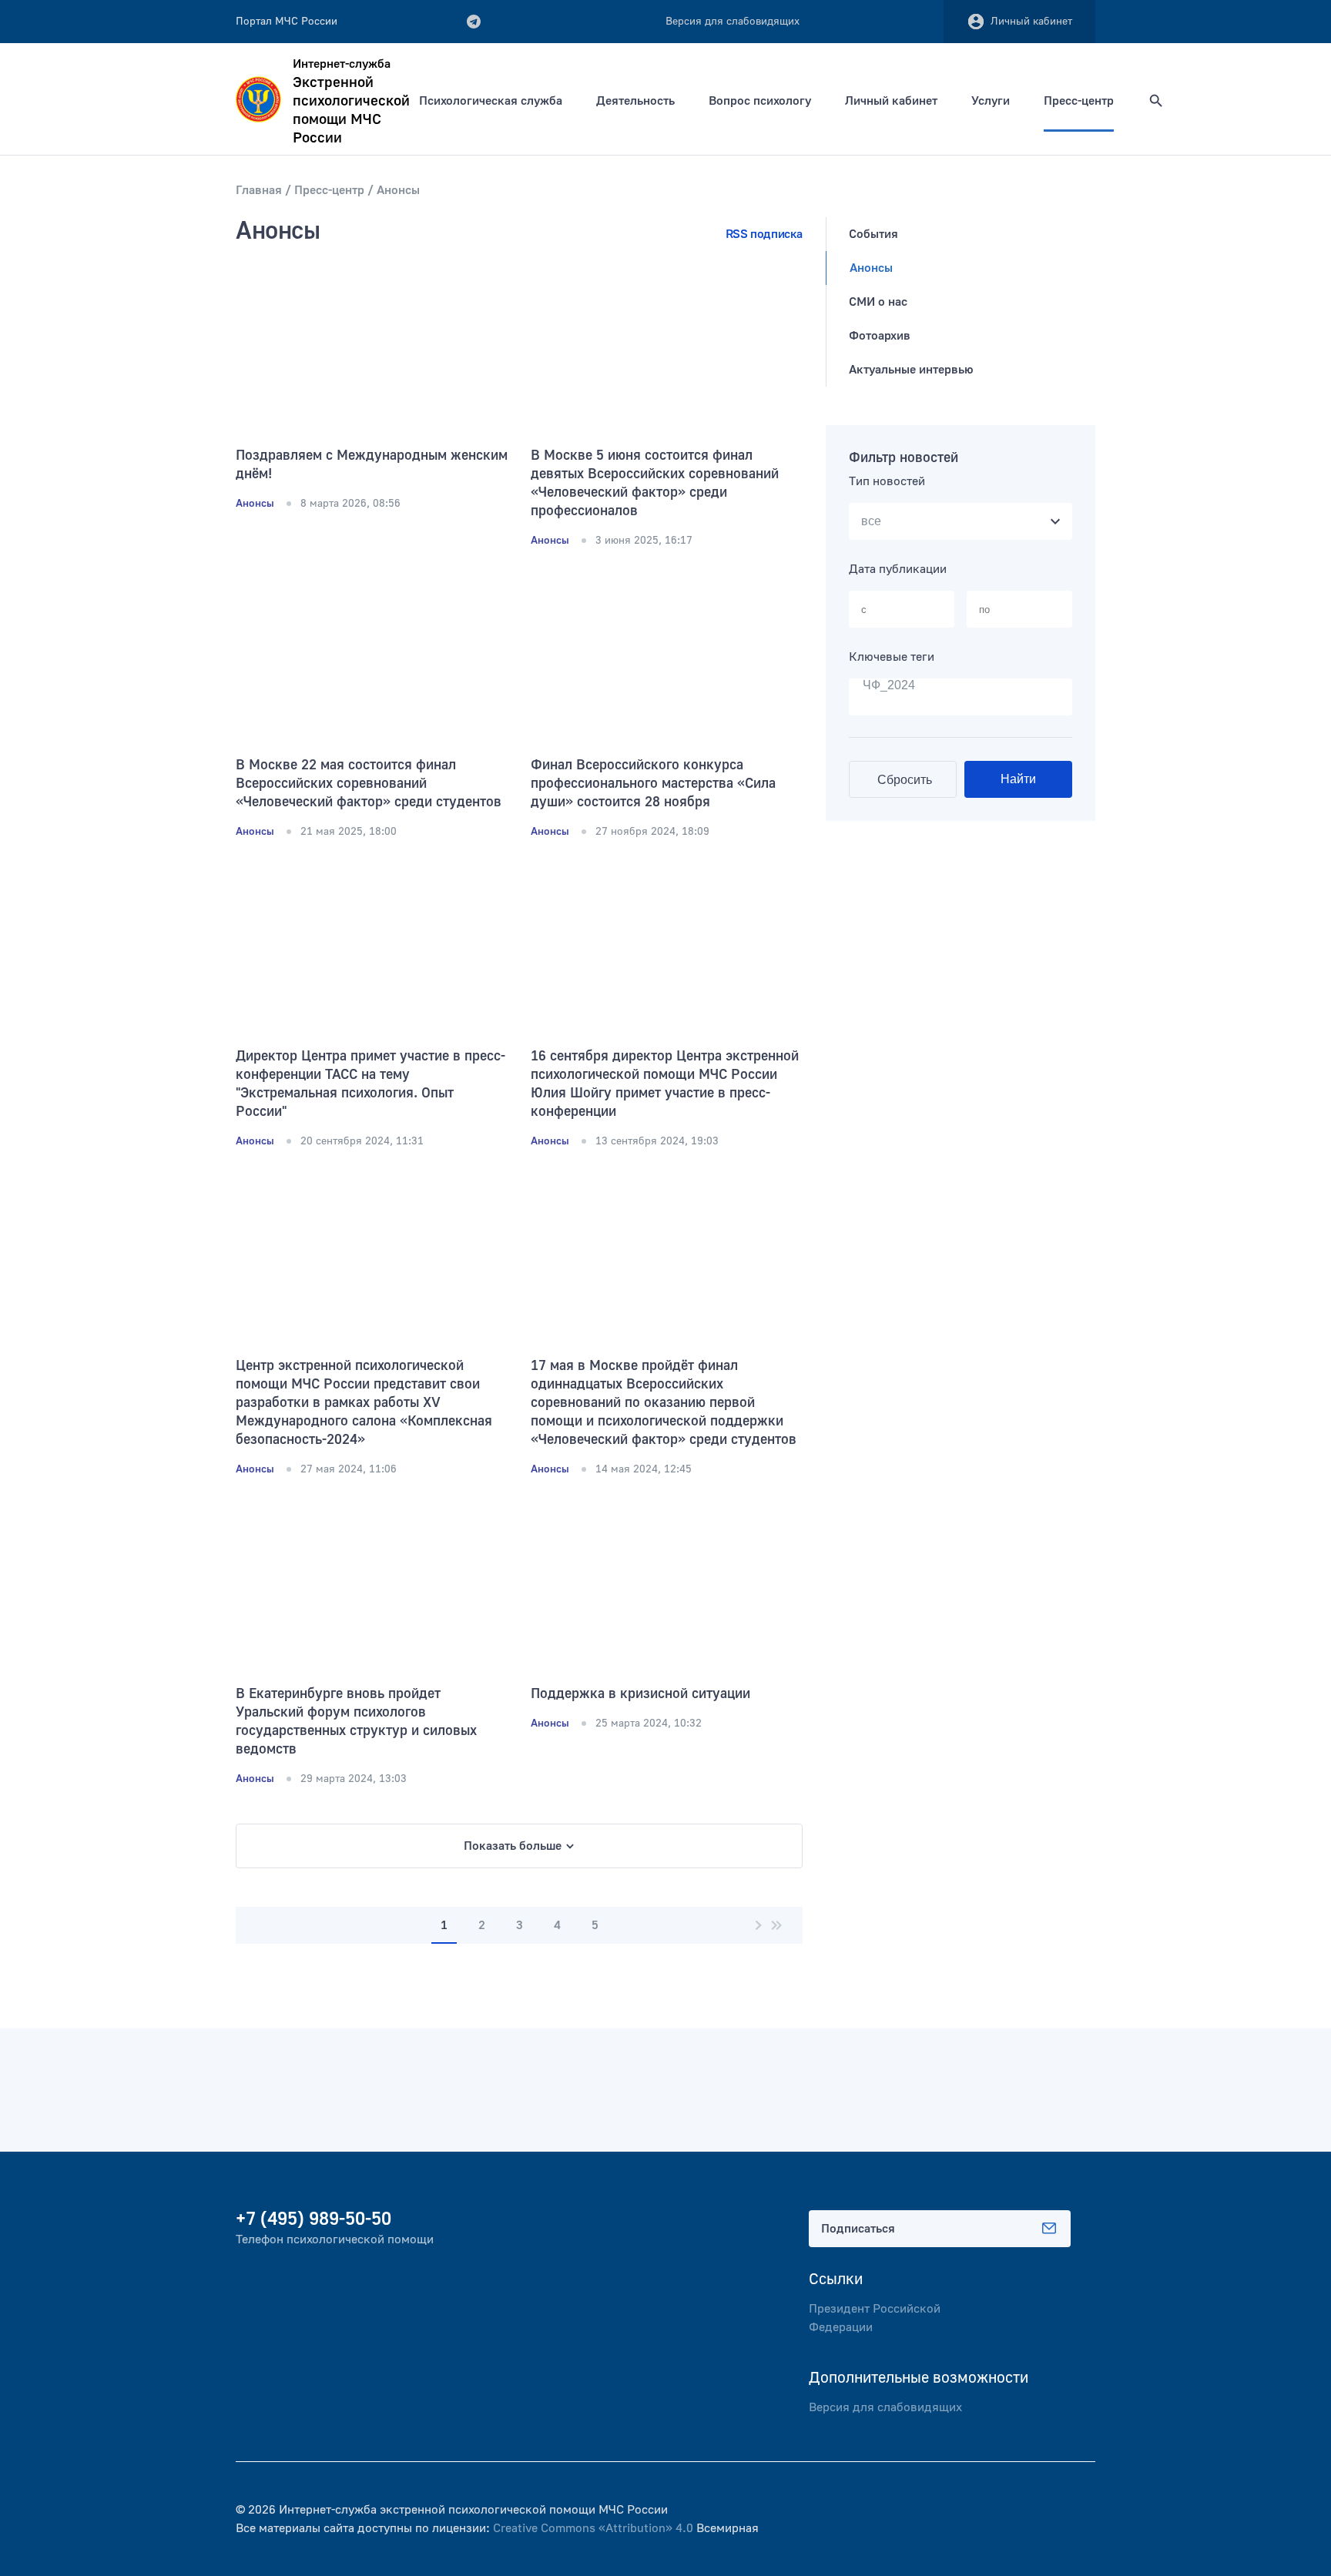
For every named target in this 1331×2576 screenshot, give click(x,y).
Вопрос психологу (760, 101)
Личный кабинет (1031, 22)
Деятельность (635, 101)
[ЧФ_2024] (961, 686)
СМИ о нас (878, 302)
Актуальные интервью (911, 370)
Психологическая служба (491, 101)
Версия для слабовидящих (885, 2407)
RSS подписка (764, 234)
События (873, 234)
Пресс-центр (1079, 101)
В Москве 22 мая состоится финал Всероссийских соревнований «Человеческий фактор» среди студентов (369, 784)
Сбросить (905, 780)
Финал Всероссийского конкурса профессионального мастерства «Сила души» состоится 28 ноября (653, 784)
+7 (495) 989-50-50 (313, 2219)
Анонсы (871, 268)
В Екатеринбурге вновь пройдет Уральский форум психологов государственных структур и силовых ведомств (356, 1722)
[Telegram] (474, 22)
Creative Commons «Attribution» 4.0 (593, 2528)
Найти (1018, 779)
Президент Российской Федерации (875, 2318)
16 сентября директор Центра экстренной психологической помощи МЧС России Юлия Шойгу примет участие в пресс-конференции (665, 1084)
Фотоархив (880, 336)
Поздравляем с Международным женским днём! (372, 465)
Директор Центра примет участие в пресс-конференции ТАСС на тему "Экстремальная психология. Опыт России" (370, 1084)
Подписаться (858, 2229)
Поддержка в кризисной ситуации (640, 1694)
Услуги (991, 101)
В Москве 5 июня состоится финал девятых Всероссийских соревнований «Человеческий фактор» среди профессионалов (655, 483)
